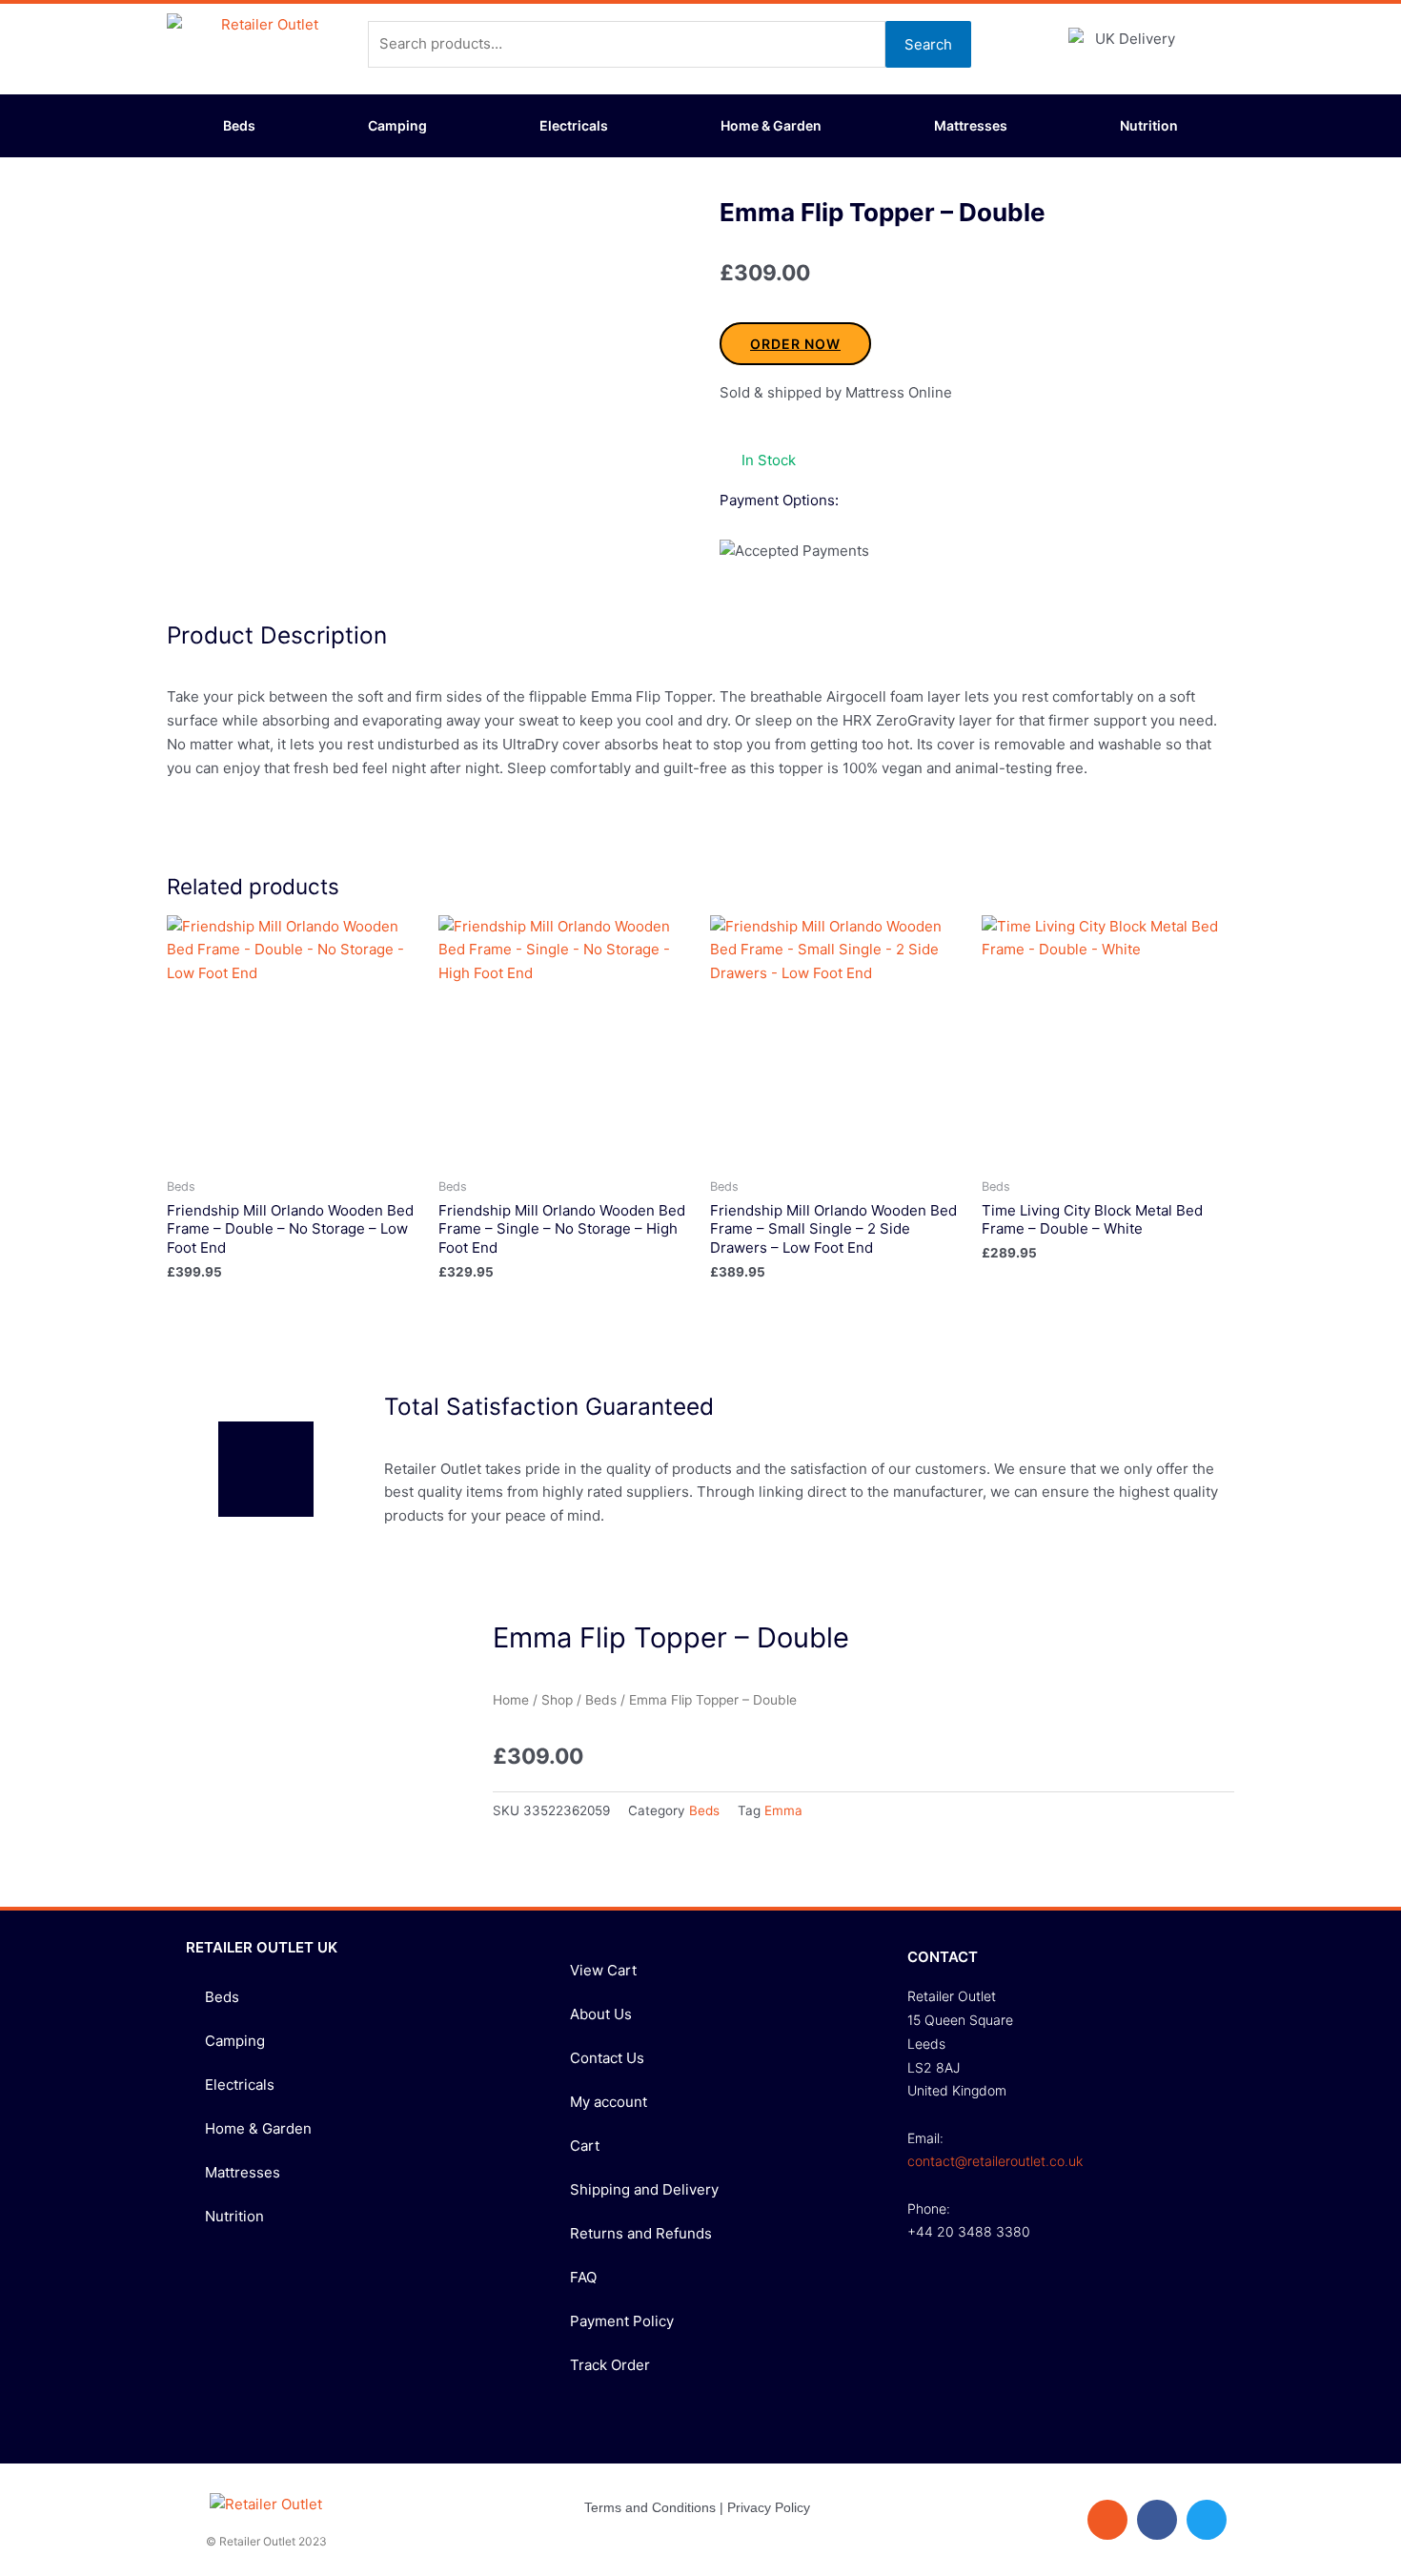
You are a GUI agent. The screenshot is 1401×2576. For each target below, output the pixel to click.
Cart (585, 2146)
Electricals (574, 125)
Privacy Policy (769, 2507)
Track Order (610, 2365)
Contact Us (607, 2058)
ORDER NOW (795, 344)
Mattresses (971, 125)
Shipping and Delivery (644, 2189)
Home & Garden (771, 125)
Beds (239, 125)
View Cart (603, 1970)
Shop (557, 1700)
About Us (601, 2014)
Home (511, 1700)
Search (928, 44)
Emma (783, 1810)
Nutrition (1149, 125)
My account (609, 2102)
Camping (397, 125)
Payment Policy (622, 2321)
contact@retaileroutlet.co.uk (995, 2161)
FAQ (583, 2277)
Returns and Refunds (641, 2233)
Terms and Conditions (650, 2507)
